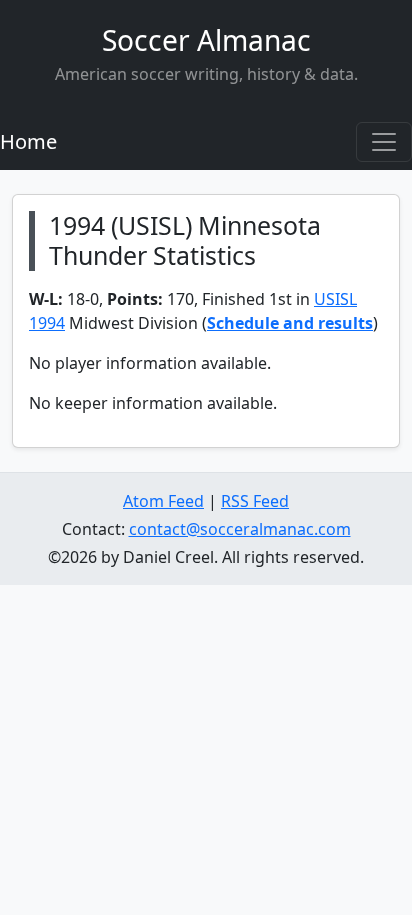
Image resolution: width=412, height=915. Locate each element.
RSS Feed (255, 501)
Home (28, 141)
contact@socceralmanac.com (240, 529)
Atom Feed (163, 501)
